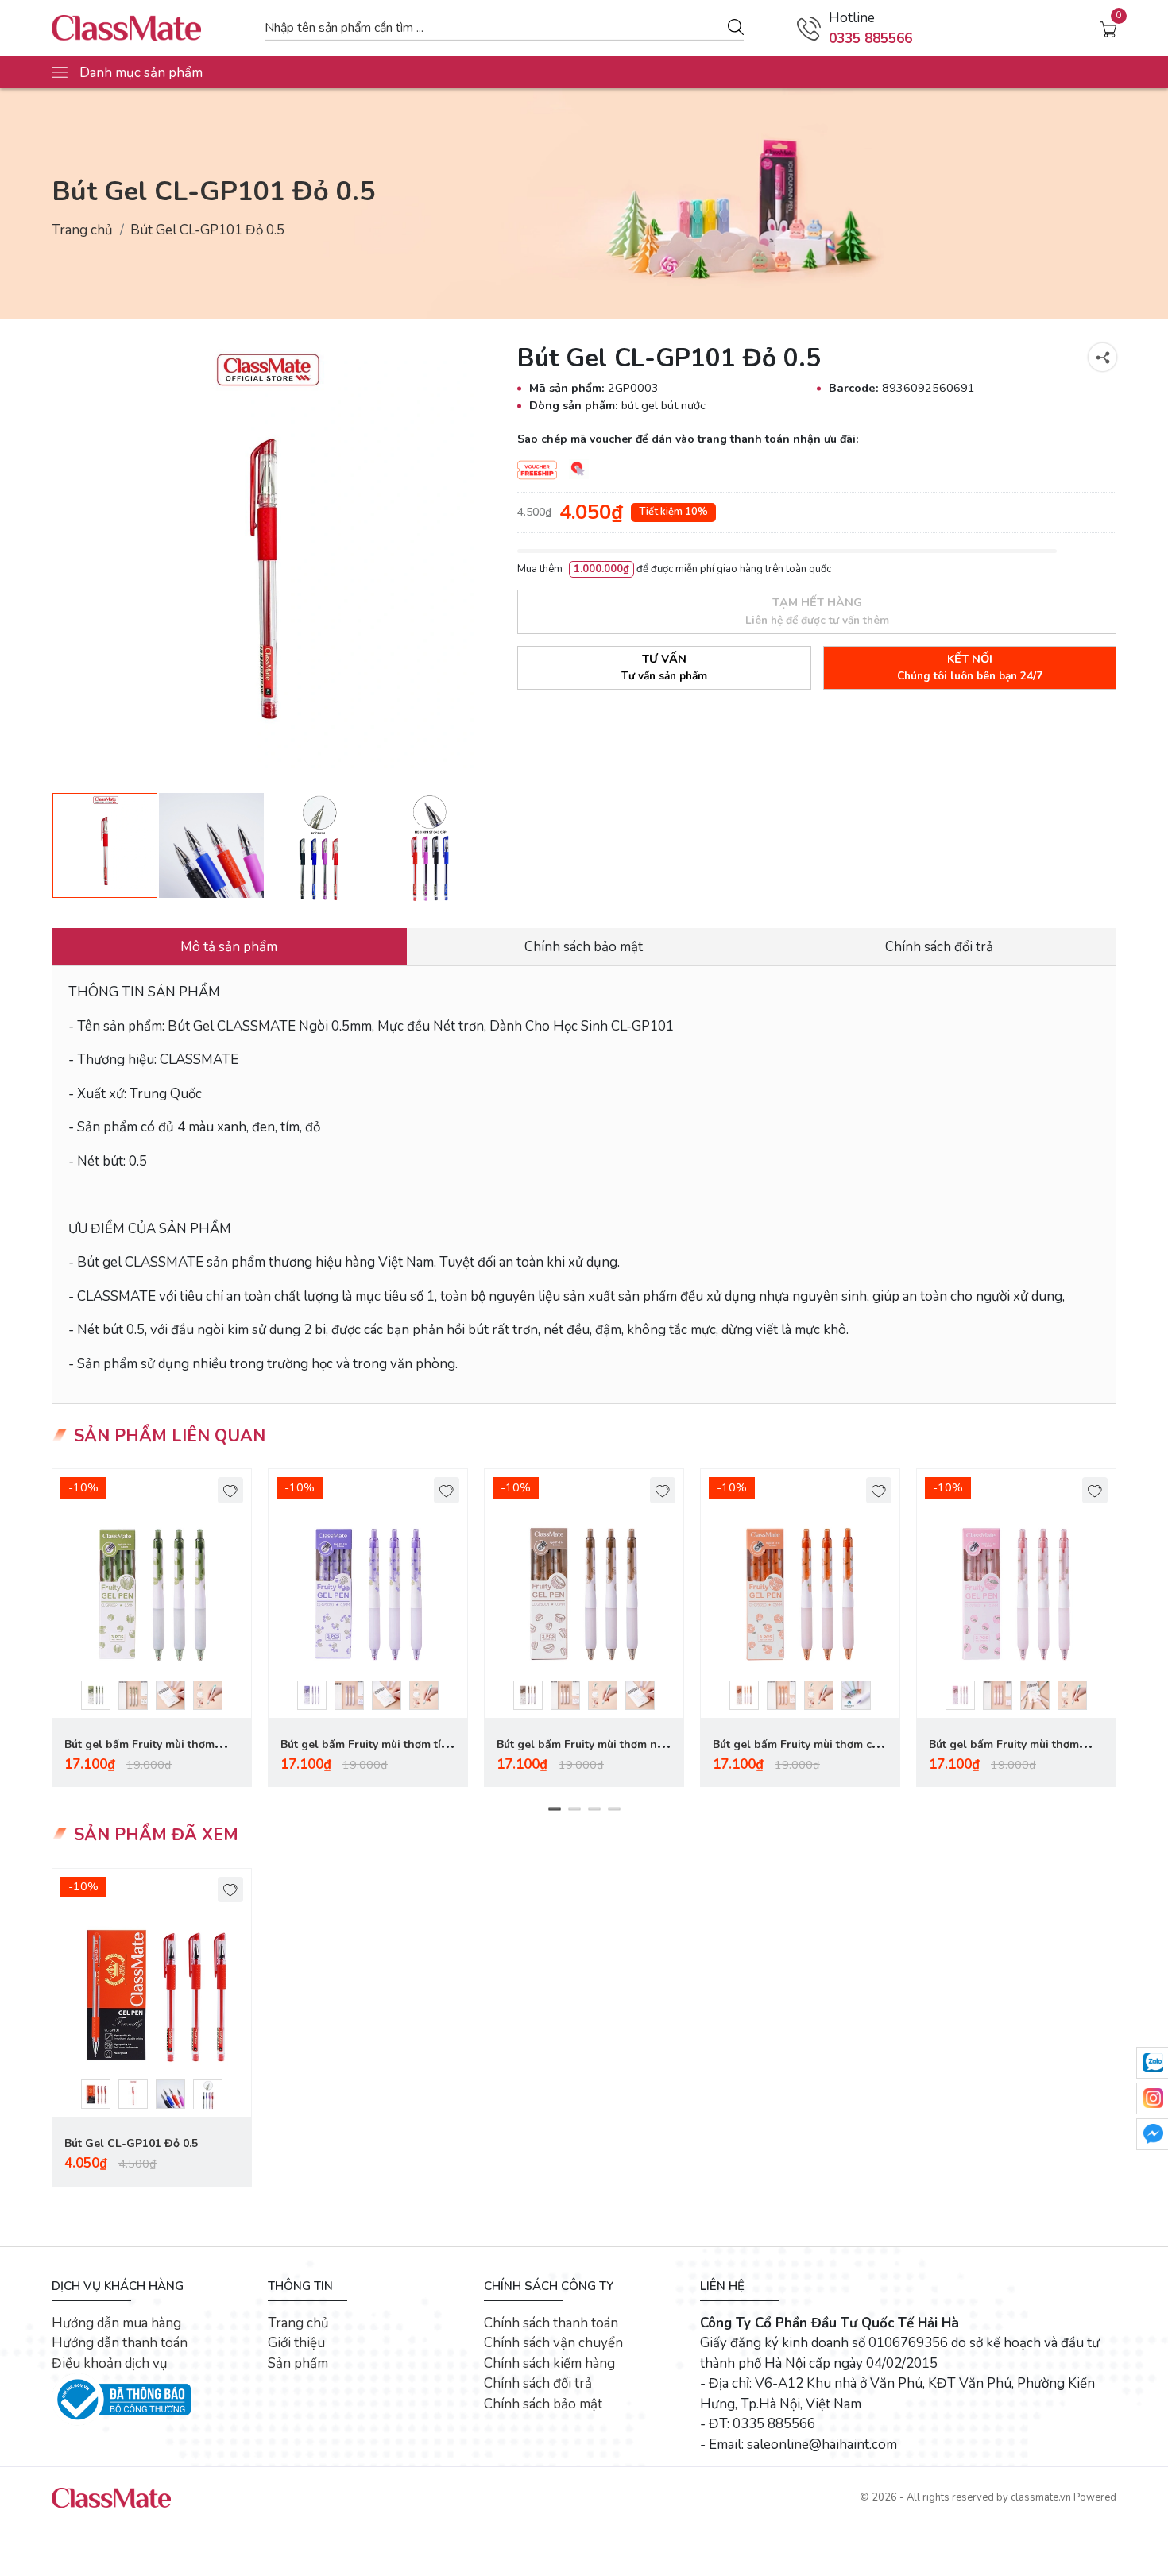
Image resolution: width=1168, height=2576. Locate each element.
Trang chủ (82, 230)
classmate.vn (1041, 2497)
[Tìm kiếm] (736, 26)
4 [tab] (614, 1809)
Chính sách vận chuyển (553, 2343)
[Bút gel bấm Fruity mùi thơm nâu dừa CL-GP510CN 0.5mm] (584, 1594)
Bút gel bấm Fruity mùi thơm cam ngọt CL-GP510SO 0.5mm (800, 1754)
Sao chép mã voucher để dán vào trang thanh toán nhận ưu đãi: (688, 439)
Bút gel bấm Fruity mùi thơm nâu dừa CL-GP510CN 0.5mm (583, 1754)
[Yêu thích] (231, 1490)
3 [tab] (594, 1809)
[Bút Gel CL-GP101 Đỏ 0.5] (152, 1993)
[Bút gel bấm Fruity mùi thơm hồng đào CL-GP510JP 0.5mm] (1016, 1594)
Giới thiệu (296, 2343)
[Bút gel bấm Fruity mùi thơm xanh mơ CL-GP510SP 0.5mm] (152, 1594)
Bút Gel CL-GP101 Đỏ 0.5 (131, 2143)
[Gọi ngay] (809, 29)
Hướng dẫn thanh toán (120, 2343)
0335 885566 (870, 39)
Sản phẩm (298, 2363)
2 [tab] (574, 1809)
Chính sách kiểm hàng (549, 2363)
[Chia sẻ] (1102, 357)
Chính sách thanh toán (551, 2323)
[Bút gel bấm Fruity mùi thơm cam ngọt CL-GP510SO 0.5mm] (800, 1594)
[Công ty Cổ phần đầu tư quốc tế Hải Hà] (150, 28)
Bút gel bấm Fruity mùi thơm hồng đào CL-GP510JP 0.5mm (1007, 1754)
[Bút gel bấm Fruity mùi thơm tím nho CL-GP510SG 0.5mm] (368, 1594)
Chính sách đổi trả (538, 2383)
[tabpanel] (152, 1628)
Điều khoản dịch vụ (110, 2363)
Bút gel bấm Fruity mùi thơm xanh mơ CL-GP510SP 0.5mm (142, 1754)
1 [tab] (554, 1809)
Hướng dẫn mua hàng (116, 2323)
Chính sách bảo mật (543, 2404)
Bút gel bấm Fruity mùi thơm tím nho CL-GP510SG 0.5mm (365, 1754)
